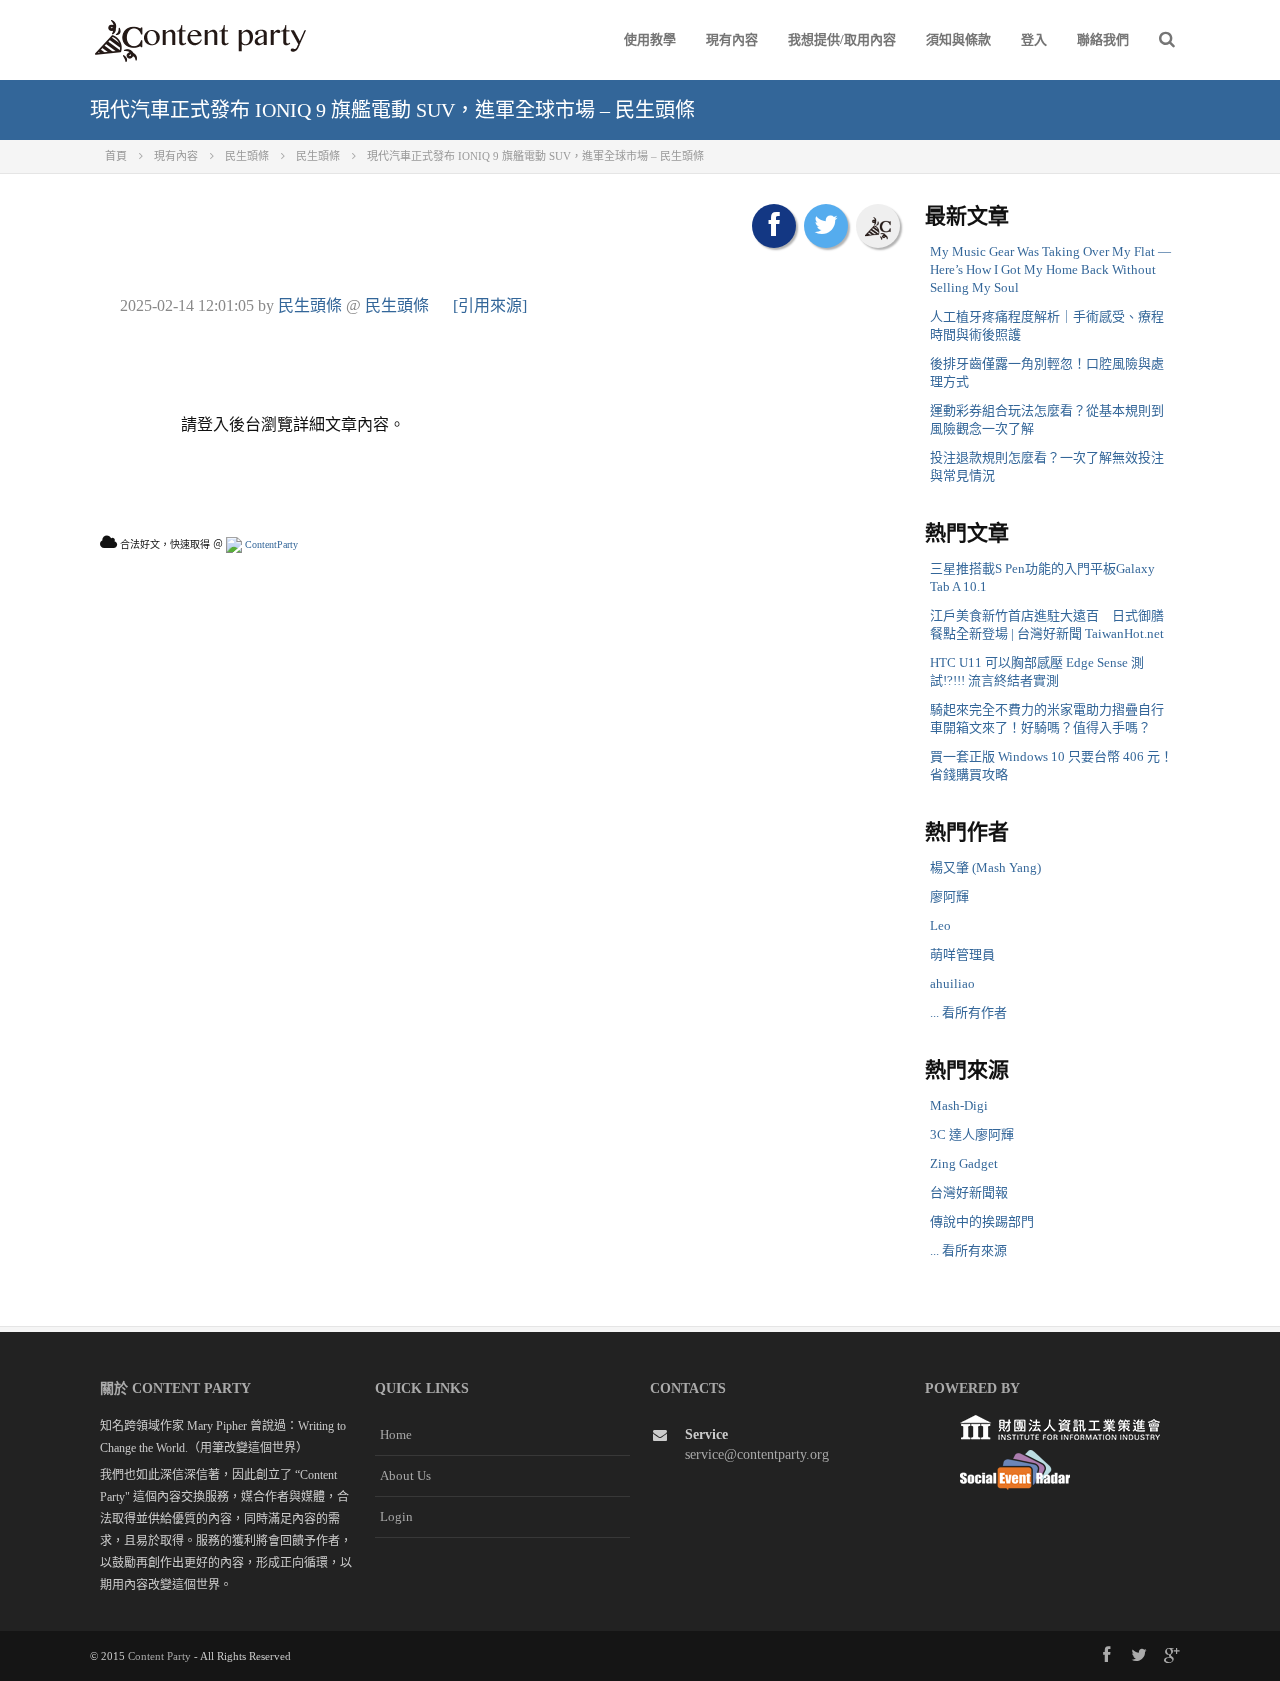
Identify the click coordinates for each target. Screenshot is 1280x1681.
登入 (1034, 39)
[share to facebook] (774, 226)
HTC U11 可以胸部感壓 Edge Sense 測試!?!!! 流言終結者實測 (1037, 671)
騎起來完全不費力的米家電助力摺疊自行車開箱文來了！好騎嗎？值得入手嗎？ (1047, 718)
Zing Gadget (964, 1163)
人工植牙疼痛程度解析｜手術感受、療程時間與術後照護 (1047, 325)
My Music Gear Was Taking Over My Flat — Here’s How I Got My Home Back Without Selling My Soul (1050, 269)
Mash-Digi (959, 1105)
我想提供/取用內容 (842, 39)
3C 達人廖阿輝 (972, 1134)
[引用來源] (490, 305)
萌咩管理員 (962, 954)
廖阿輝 (949, 896)
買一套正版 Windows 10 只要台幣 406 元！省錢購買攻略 (1051, 765)
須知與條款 (958, 39)
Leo (940, 925)
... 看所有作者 (968, 1012)
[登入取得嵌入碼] (878, 226)
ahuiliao (952, 983)
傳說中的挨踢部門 (982, 1221)
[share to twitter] (826, 226)
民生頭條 (310, 305)
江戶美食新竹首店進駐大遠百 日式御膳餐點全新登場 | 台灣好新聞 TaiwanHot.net (1047, 624)
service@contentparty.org (757, 1454)
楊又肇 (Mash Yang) (985, 867)
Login (396, 1516)
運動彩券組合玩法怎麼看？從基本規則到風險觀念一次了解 (1047, 419)
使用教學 (650, 39)
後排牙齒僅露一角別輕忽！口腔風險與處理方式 (1047, 372)
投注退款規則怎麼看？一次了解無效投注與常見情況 (1047, 466)
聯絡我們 (1103, 39)
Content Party (159, 1656)
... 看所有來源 (968, 1250)
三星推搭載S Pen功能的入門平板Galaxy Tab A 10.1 (1042, 577)
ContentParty (270, 544)
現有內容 (732, 39)
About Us (405, 1475)
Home (396, 1434)
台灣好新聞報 (969, 1192)
